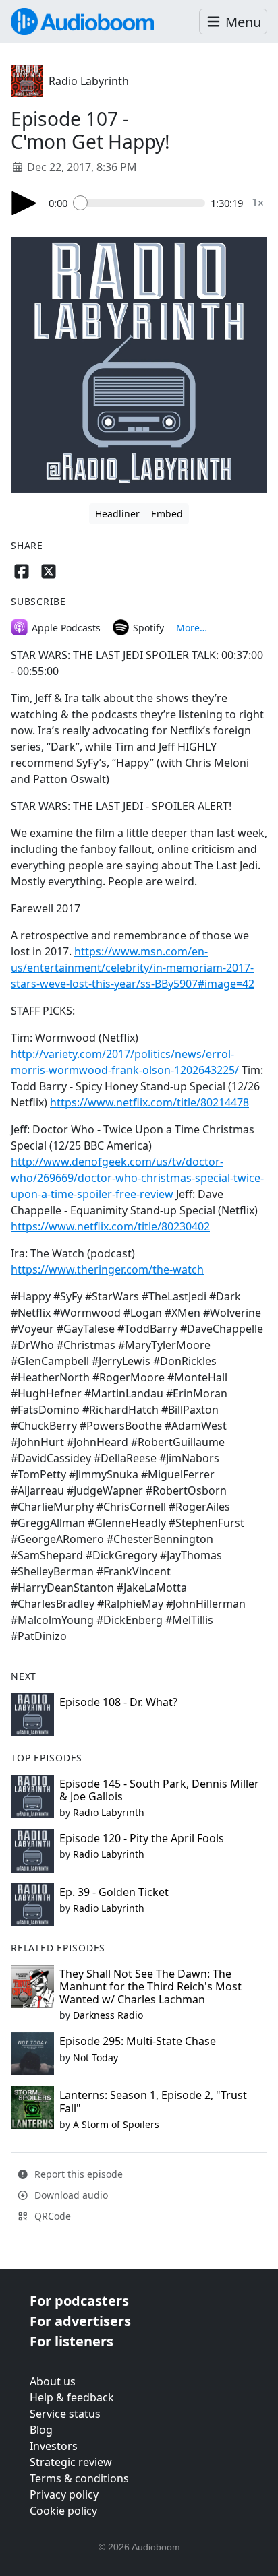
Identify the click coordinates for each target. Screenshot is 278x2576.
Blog (41, 2430)
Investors (54, 2446)
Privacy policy (64, 2494)
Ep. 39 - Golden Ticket (114, 1892)
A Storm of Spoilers (116, 2124)
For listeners (72, 2341)
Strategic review (71, 2462)
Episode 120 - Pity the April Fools (142, 1838)
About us (53, 2381)
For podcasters (79, 2301)
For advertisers (80, 2321)
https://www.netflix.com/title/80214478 (149, 1102)
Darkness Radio (108, 2015)
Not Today (95, 2057)
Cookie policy (63, 2511)
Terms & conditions (79, 2478)
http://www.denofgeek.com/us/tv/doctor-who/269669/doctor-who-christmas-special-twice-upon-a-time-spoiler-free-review (137, 1178)
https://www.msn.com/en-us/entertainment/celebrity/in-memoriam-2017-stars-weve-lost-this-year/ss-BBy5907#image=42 (133, 968)
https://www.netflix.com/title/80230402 (110, 1226)
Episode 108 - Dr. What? (118, 1702)
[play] (24, 203)
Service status (65, 2414)
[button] (233, 22)
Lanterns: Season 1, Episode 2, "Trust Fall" (153, 2101)
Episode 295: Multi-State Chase (138, 2041)
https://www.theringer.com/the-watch (107, 1269)
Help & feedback (72, 2397)
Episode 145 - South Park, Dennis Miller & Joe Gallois (159, 1790)
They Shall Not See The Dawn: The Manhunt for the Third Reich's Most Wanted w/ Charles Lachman (150, 1986)
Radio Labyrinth (89, 81)
